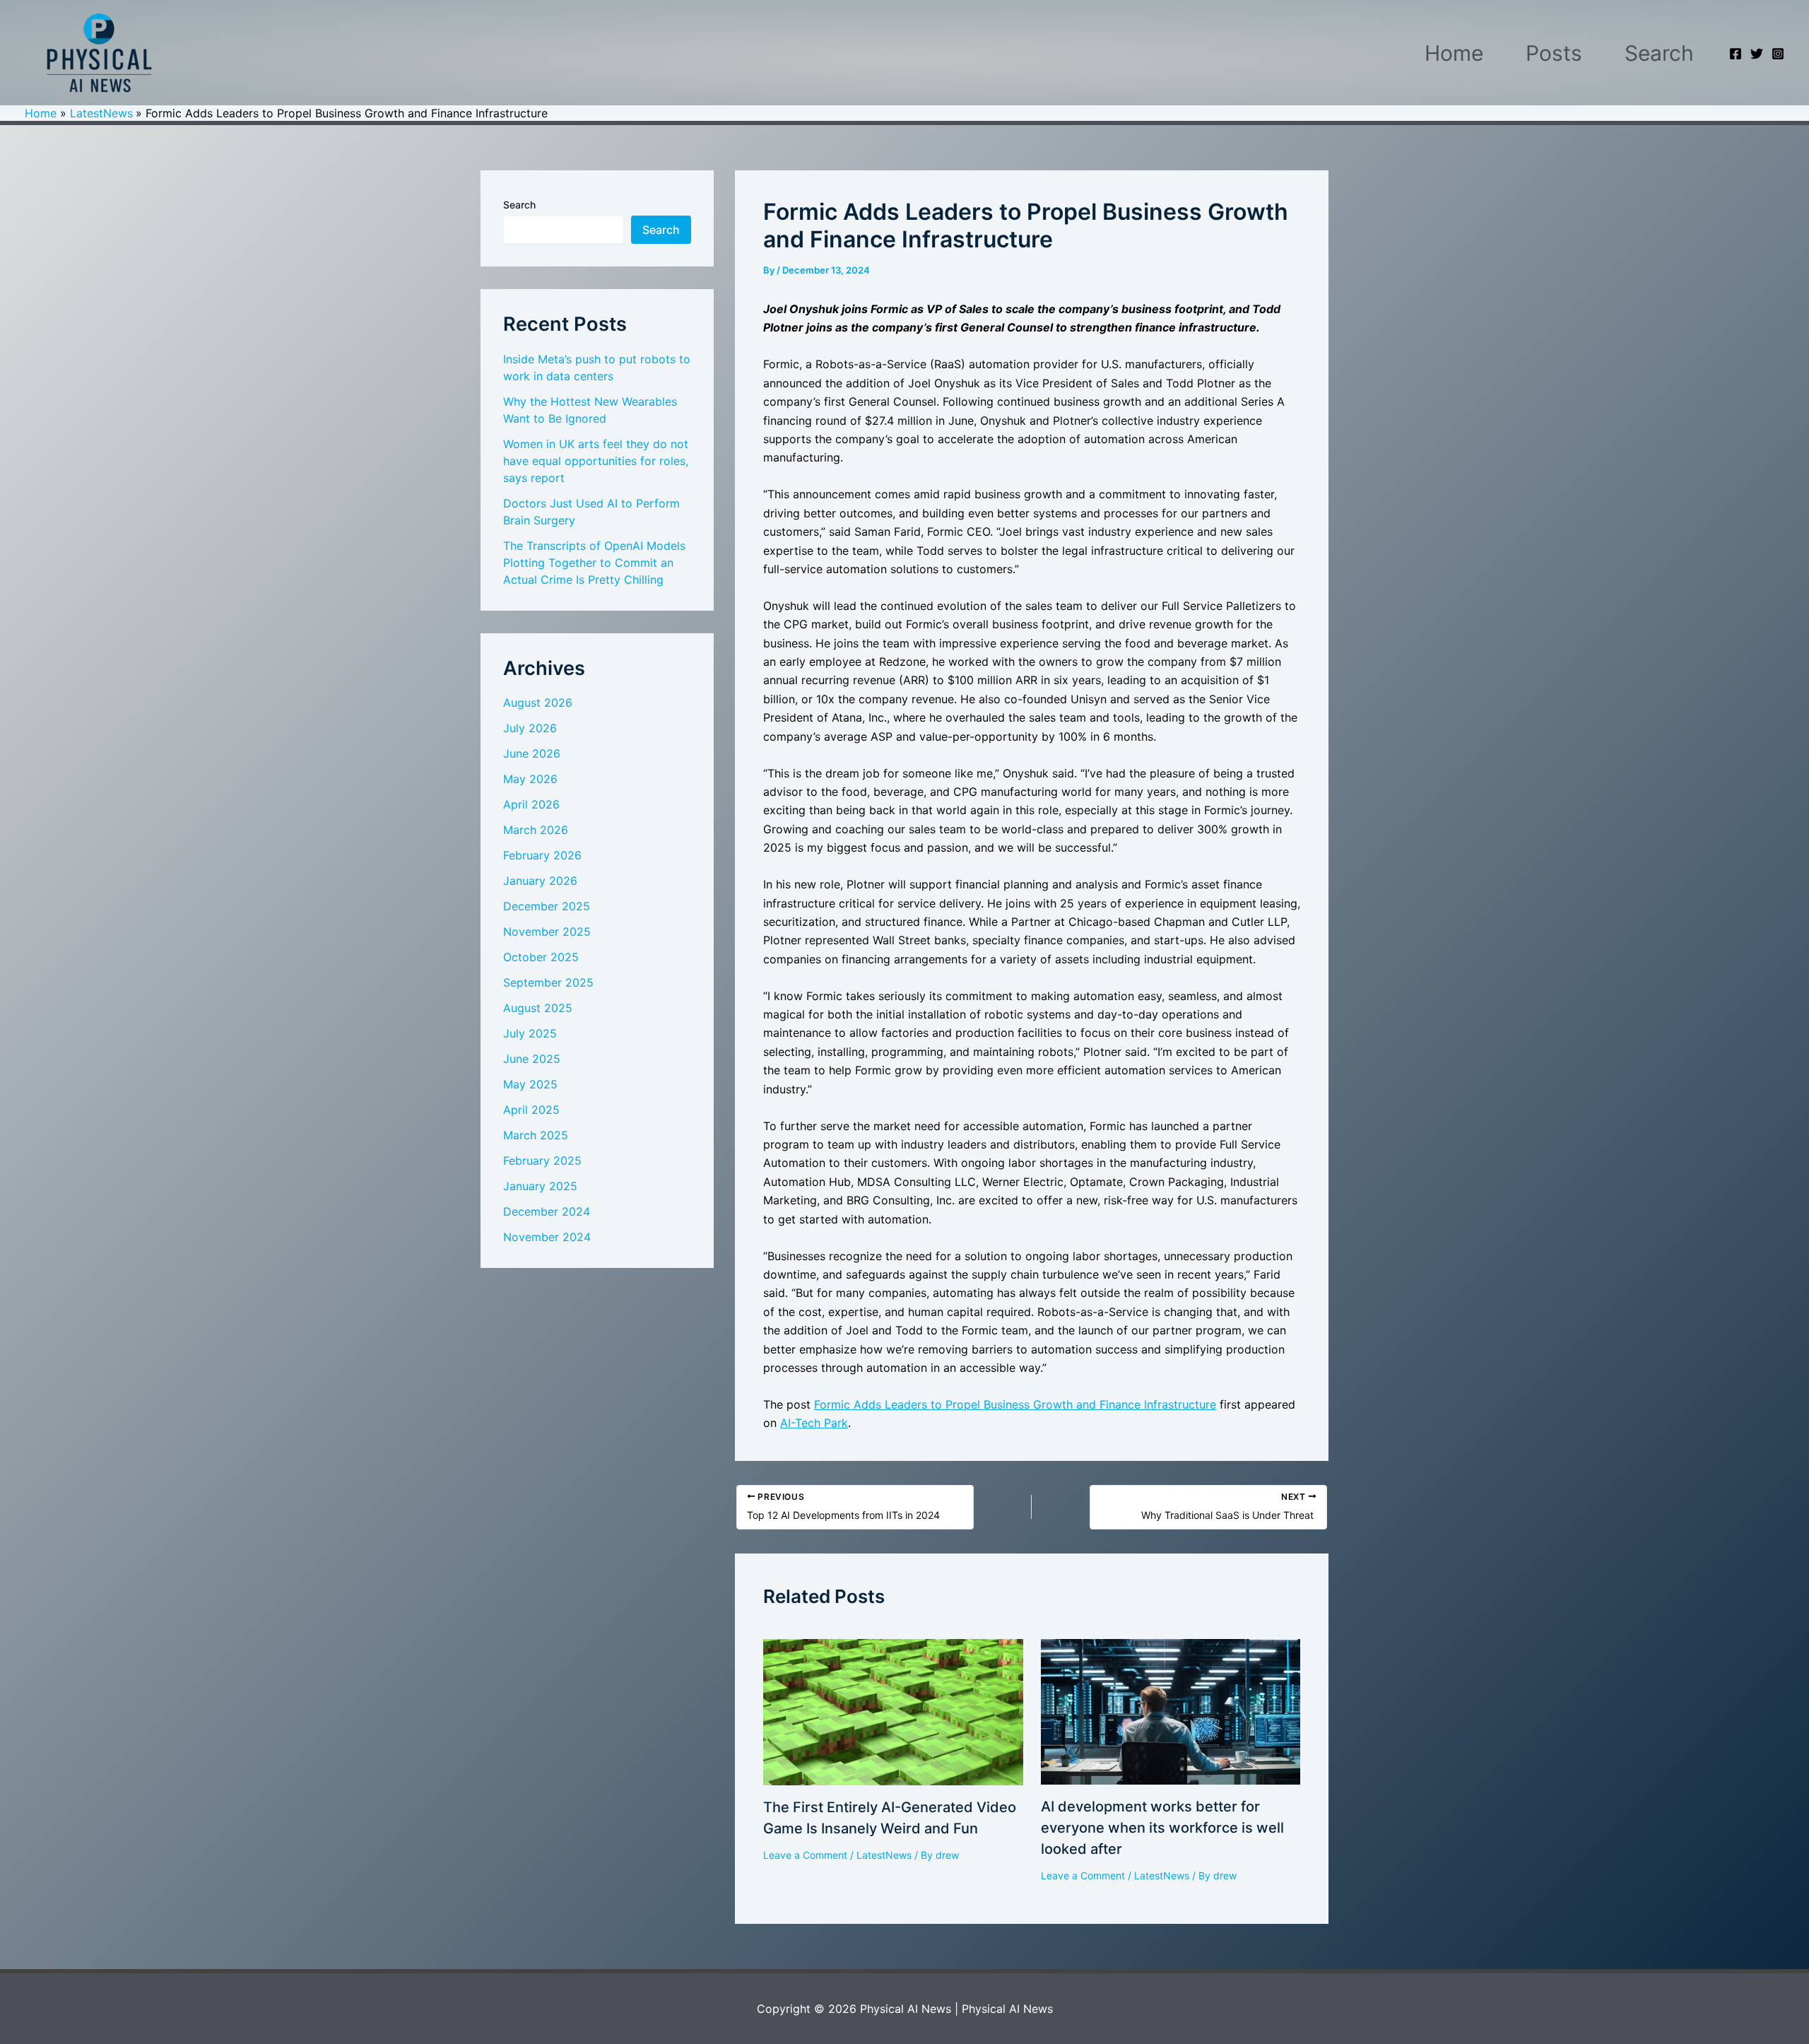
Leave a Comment (805, 1855)
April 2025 (531, 1110)
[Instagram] (1778, 54)
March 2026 (536, 830)
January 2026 (540, 881)
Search (1659, 53)
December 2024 (547, 1211)
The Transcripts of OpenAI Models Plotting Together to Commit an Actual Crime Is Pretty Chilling (594, 563)
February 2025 (542, 1161)
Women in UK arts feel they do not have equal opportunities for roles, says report (596, 461)
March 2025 (536, 1135)
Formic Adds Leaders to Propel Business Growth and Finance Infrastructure (1015, 1404)
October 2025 (541, 957)
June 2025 (532, 1059)
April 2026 (531, 804)
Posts (1554, 53)
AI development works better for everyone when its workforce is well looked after (1162, 1828)
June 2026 (532, 753)
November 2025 (547, 932)
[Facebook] (1736, 54)
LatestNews (884, 1855)
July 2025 (530, 1033)
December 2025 (547, 906)
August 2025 (538, 1008)
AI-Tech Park (814, 1423)
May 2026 (530, 779)
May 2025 (530, 1084)
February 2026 (542, 855)
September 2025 (548, 982)
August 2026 (538, 703)
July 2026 (530, 728)
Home (1454, 53)
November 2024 (547, 1237)
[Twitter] (1757, 54)
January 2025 (540, 1186)
